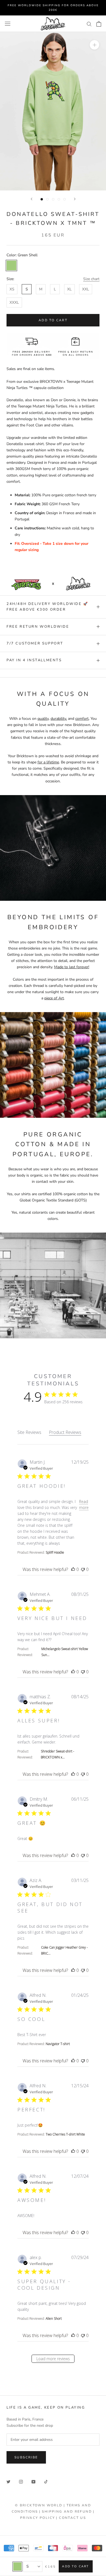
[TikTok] (46, 2481)
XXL (86, 289)
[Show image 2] (47, 199)
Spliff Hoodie (55, 1552)
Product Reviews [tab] (65, 1432)
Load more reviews (53, 2359)
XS (12, 289)
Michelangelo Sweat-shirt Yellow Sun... (65, 1652)
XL (69, 289)
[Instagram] (21, 2481)
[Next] (75, 199)
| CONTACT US (71, 2518)
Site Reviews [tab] (29, 1432)
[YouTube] (33, 2481)
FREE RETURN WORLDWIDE (38, 627)
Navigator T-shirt (58, 2044)
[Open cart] (99, 24)
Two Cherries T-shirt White (65, 2134)
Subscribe (26, 2457)
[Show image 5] (65, 199)
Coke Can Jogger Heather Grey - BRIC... (64, 1950)
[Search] (89, 24)
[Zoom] (94, 45)
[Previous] (32, 199)
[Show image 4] (59, 199)
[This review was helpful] (73, 1569)
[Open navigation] (8, 24)
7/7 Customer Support (35, 643)
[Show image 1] (42, 199)
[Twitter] (8, 2481)
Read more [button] (84, 1504)
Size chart (91, 279)
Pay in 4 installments (34, 660)
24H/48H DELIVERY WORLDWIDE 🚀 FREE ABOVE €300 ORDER (47, 607)
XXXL (14, 302)
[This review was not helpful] (83, 1569)
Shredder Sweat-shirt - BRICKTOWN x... (57, 1754)
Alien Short (54, 2319)
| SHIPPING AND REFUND (66, 2512)
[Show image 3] (53, 199)
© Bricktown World (39, 2505)
